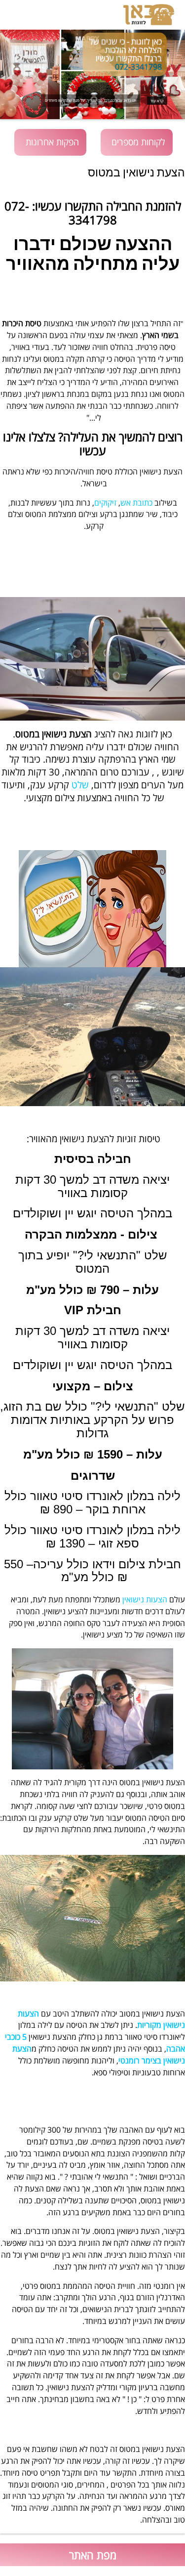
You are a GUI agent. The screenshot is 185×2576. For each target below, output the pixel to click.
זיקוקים (105, 503)
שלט (79, 785)
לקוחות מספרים (138, 142)
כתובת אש (136, 503)
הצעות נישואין (145, 1599)
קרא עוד (157, 101)
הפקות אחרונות (52, 142)
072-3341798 (138, 67)
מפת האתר (93, 2555)
